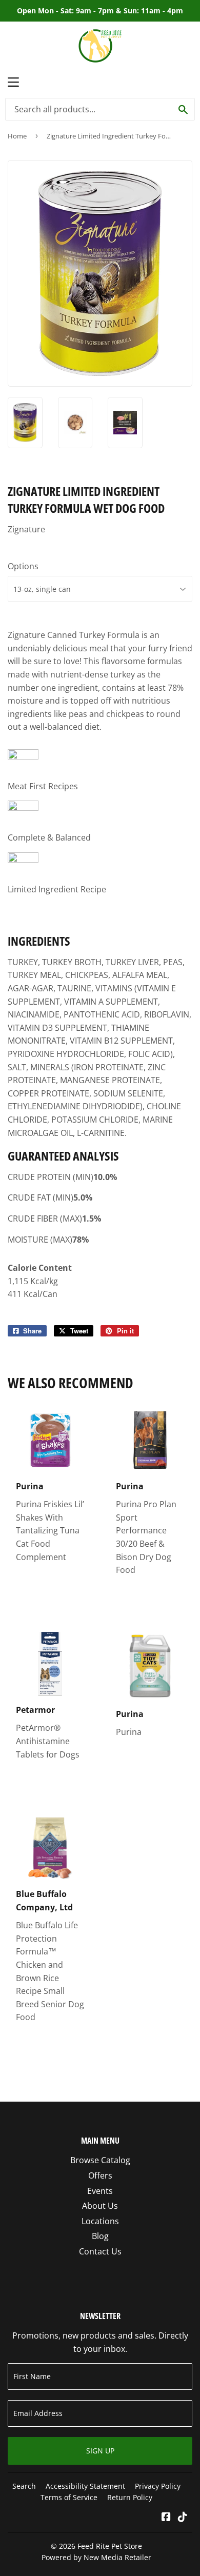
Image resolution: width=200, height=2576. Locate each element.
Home (17, 136)
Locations (100, 2221)
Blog (100, 2236)
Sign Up (100, 2451)
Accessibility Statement (85, 2486)
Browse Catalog (100, 2160)
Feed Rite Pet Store (110, 2546)
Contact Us (100, 2251)
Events (100, 2191)
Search (24, 2486)
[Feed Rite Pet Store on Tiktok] (183, 2518)
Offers (100, 2175)
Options (23, 566)
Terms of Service (69, 2497)
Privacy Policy (158, 2486)
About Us (100, 2206)
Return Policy (130, 2497)
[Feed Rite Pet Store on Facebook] (166, 2518)
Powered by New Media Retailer (96, 2557)
